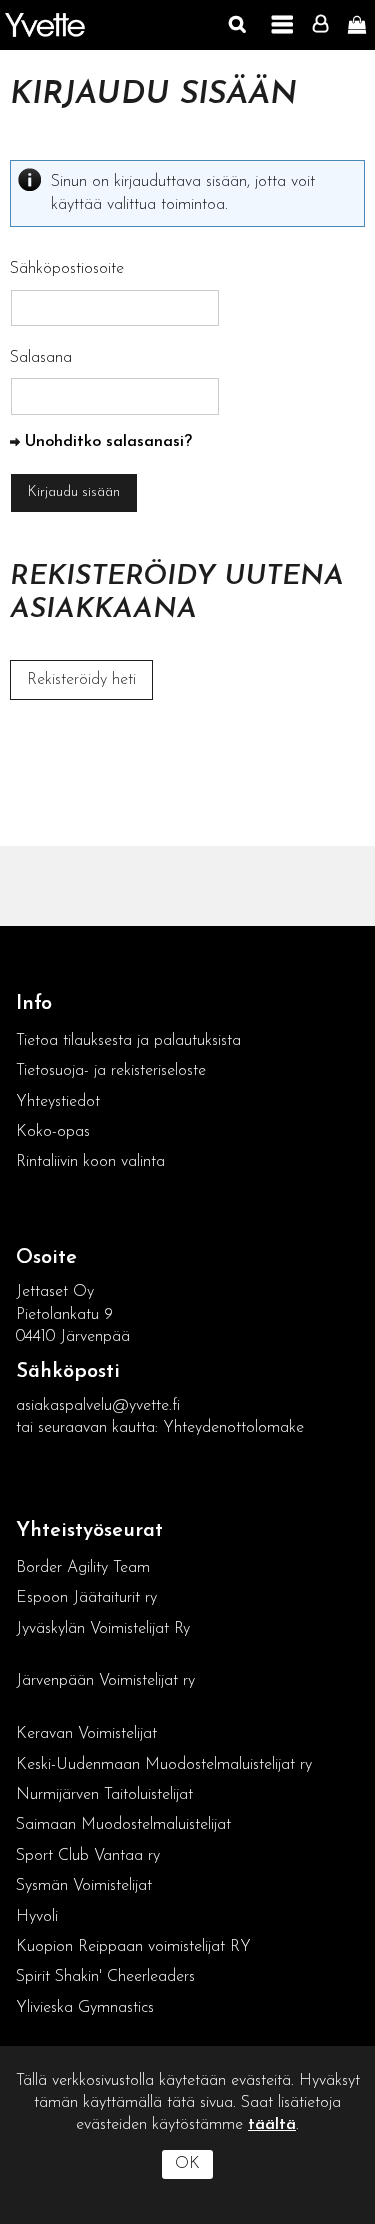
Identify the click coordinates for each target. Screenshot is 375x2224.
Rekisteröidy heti (81, 680)
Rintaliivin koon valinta (90, 1162)
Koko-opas (53, 1132)
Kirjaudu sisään (153, 95)
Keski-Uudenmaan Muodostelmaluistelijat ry (164, 1765)
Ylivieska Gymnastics (85, 2008)
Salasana (41, 358)
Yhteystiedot (58, 1102)
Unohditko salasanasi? (108, 442)
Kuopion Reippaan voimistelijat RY (133, 1947)
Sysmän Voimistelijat (84, 1886)
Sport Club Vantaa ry (88, 1856)
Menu (282, 25)
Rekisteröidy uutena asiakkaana (177, 594)
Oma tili (325, 24)
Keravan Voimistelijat (86, 1734)
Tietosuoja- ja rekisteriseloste (111, 1071)
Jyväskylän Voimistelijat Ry (103, 1629)
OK (187, 2164)
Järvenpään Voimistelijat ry (105, 1681)
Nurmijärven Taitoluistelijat (104, 1795)
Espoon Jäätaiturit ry (86, 1598)
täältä (272, 2125)
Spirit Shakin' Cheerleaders (105, 1977)
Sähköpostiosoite (67, 269)
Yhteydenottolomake (233, 1428)
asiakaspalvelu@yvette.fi (98, 1406)
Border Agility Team (83, 1568)
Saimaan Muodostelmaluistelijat (123, 1825)
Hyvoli (37, 1917)
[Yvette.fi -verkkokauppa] (45, 25)
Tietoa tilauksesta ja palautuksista (131, 1041)
